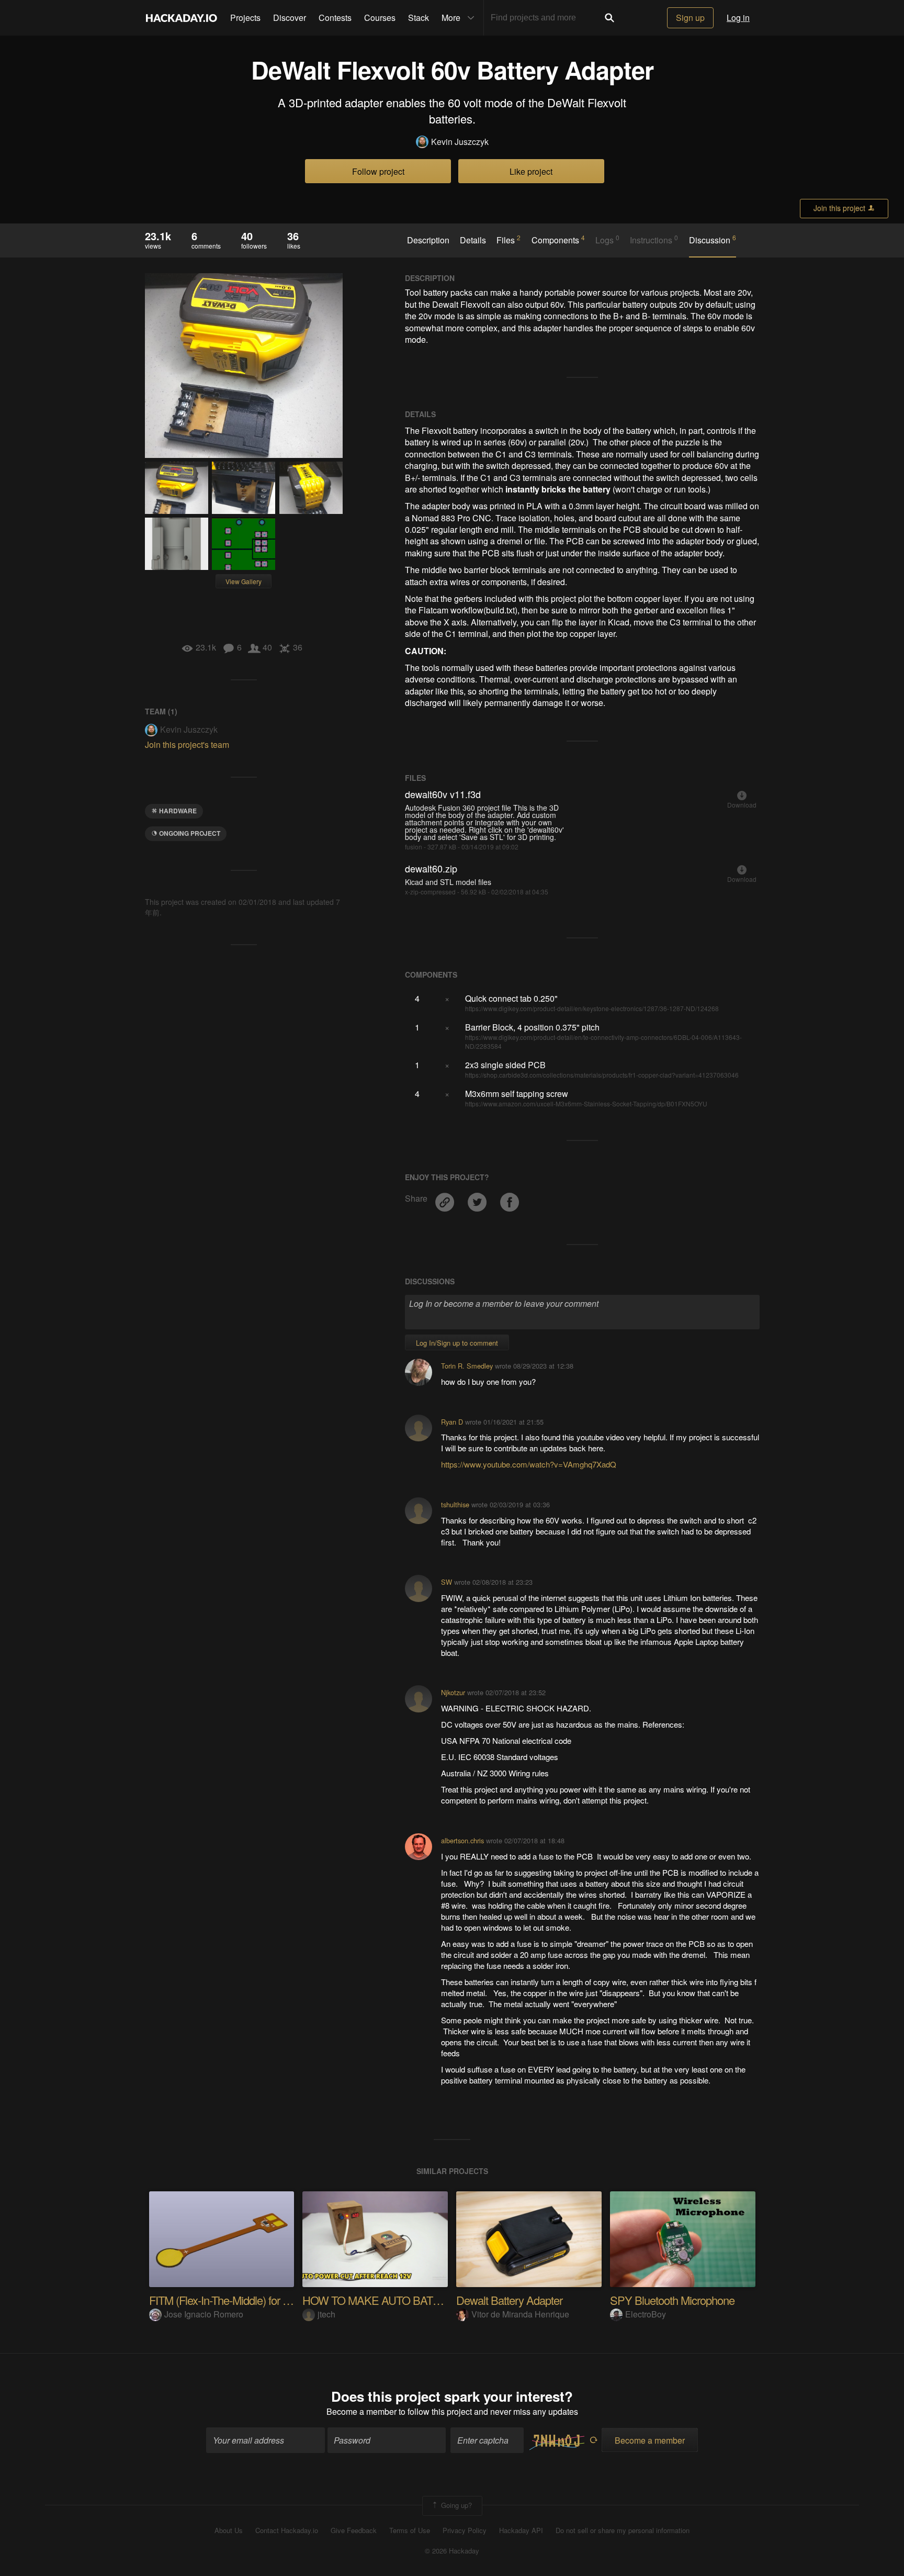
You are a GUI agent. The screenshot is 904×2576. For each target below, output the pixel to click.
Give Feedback (354, 2530)
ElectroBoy (646, 2314)
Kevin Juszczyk (460, 142)
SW (447, 1582)
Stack (419, 18)
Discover (290, 18)
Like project (531, 171)
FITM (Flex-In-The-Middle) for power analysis (250, 2300)
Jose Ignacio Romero (204, 2314)
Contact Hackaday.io (287, 2530)
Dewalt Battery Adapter (509, 2300)
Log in (738, 18)
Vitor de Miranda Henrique (520, 2314)
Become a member (361, 2411)
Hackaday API (521, 2530)
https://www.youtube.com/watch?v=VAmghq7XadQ (529, 1464)
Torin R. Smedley (467, 1366)
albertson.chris (462, 1840)
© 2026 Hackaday (452, 2551)
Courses (380, 18)
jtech (326, 2314)
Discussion (713, 240)
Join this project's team (187, 744)
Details (473, 240)
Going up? (455, 2505)
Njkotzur (453, 1692)
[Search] (609, 18)
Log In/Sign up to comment (457, 1343)
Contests (335, 18)
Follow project (378, 171)
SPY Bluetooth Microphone (672, 2300)
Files (508, 240)
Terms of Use (410, 2530)
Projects (245, 18)
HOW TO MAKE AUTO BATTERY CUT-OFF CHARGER (434, 2300)
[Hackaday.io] (182, 18)
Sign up (690, 18)
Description (428, 240)
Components (558, 240)
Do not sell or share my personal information (623, 2530)
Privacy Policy (465, 2530)
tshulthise (455, 1504)
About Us (229, 2530)
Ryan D (452, 1422)
